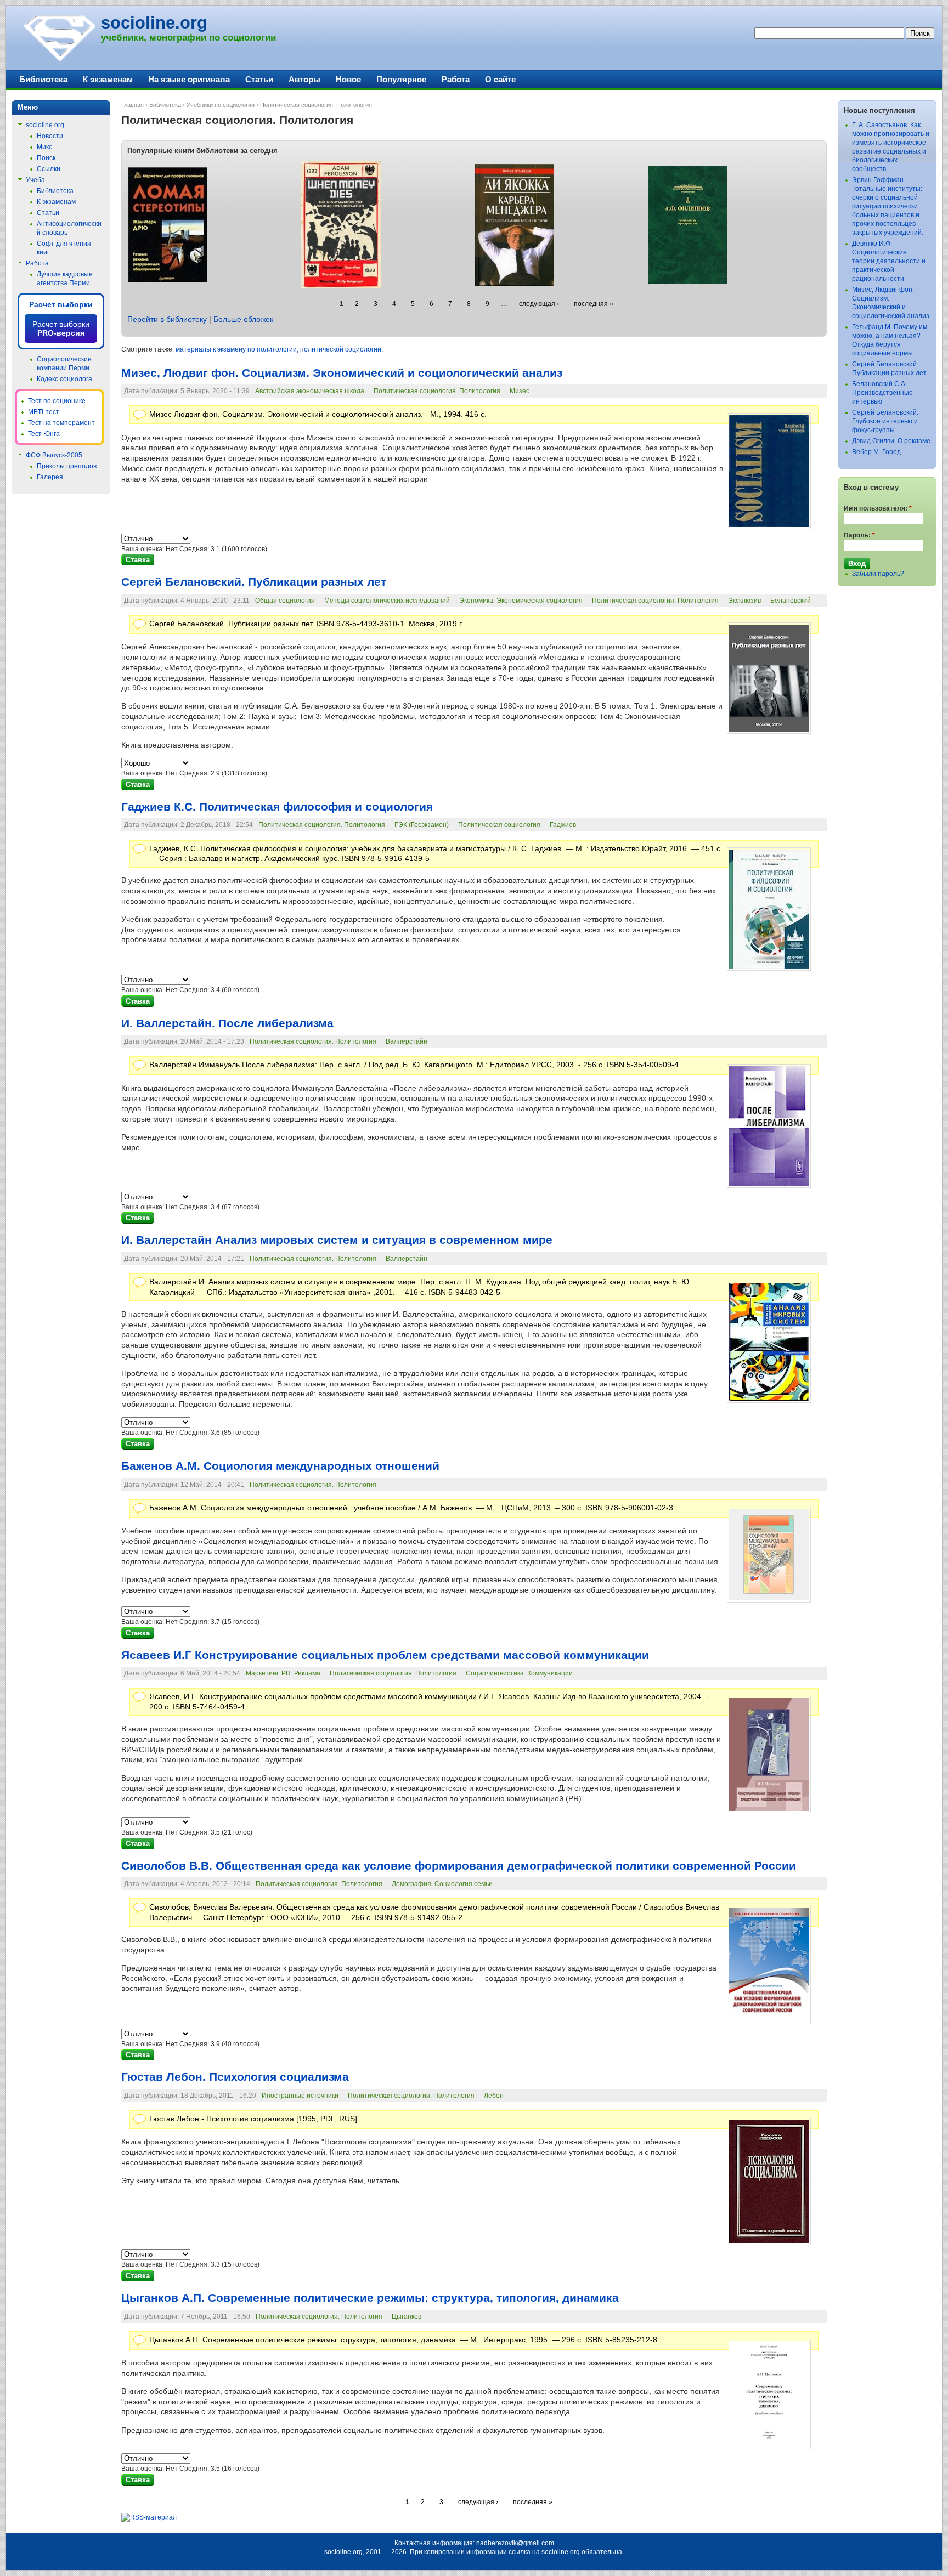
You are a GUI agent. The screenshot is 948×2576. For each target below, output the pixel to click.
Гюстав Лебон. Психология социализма (235, 2077)
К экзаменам (108, 79)
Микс (44, 147)
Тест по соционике (57, 401)
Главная (132, 105)
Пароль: (859, 535)
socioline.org (154, 23)
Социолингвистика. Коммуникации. (520, 1673)
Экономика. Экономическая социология (521, 601)
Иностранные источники (300, 2096)
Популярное (401, 79)
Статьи (259, 79)
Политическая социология (499, 825)
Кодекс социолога (64, 379)
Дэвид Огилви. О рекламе (891, 441)
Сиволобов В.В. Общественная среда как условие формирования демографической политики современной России (459, 1866)
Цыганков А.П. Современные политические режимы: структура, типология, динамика (370, 2298)
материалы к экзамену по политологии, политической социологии (278, 349)
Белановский (791, 601)
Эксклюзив (744, 601)
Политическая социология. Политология (437, 391)
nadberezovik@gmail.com (515, 2543)
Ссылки (49, 169)
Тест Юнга (44, 434)
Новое (348, 79)
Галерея (50, 477)
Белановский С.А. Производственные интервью (882, 393)
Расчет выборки (61, 304)
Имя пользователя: (878, 508)
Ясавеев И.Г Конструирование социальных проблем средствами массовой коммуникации (385, 1655)
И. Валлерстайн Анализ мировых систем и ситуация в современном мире (337, 1240)
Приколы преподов (67, 466)
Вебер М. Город (876, 452)
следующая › (539, 304)
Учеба (35, 180)
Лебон (494, 2096)
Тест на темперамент (61, 423)
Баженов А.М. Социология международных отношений (280, 1466)
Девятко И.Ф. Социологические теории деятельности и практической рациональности (889, 261)
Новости (50, 136)
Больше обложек (243, 319)
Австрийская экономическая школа (310, 391)
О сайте (500, 79)
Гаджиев (563, 825)
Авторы (304, 79)
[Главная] (59, 60)
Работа (456, 79)
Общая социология (285, 601)
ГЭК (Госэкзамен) (422, 825)
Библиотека (165, 105)
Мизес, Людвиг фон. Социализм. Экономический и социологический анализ (342, 373)
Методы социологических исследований (387, 601)
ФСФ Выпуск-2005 (54, 455)
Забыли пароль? (878, 574)
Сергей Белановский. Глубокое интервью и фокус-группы (885, 421)
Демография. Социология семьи (442, 1884)
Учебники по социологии (221, 105)
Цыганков (407, 2317)
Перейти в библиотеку (167, 319)
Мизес (520, 391)
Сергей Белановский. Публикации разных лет (254, 582)
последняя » (594, 304)
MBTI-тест (44, 412)
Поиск (46, 158)
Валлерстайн (407, 1041)
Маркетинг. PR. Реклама (283, 1673)
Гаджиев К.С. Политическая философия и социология (277, 807)
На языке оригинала (189, 79)
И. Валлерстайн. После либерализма (227, 1023)
